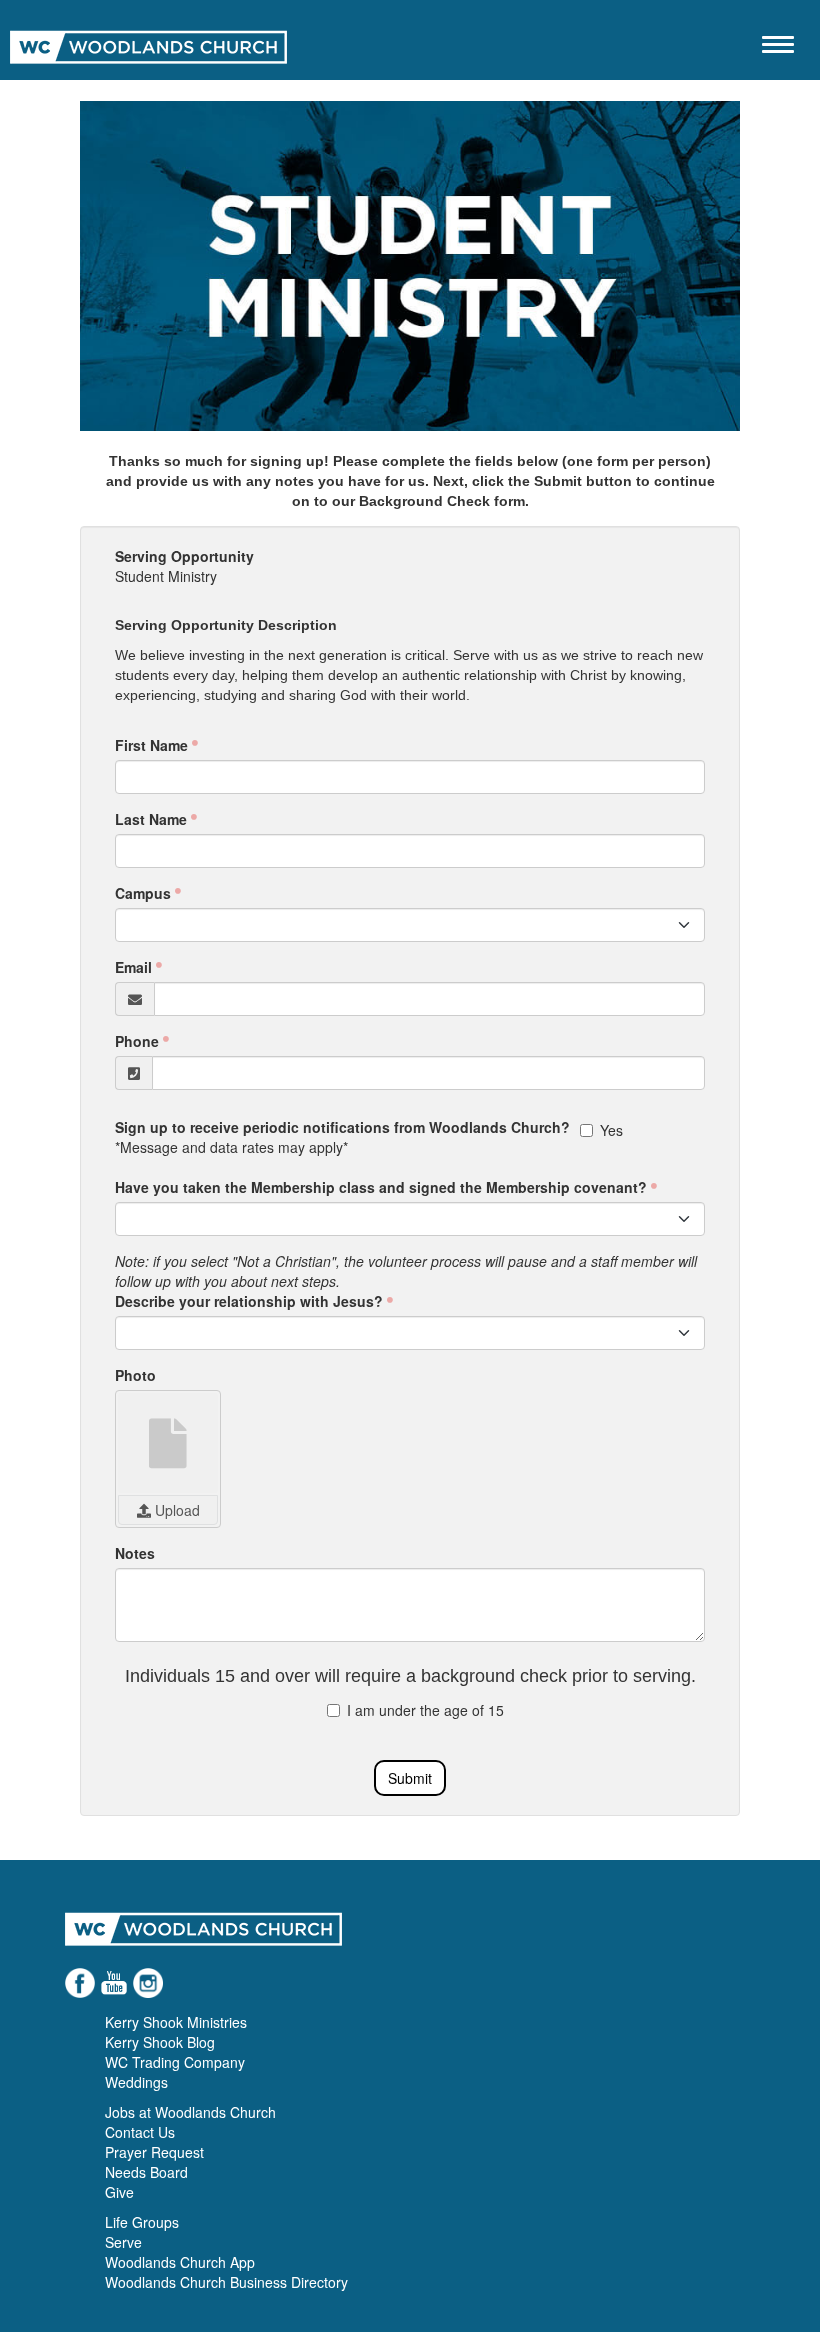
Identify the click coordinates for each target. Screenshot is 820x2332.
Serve (123, 2242)
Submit (410, 1778)
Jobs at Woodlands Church (190, 2112)
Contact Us (140, 2132)
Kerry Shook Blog (160, 2042)
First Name (151, 745)
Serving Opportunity (184, 556)
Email (133, 967)
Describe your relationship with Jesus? (249, 1301)
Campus (143, 893)
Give (119, 2192)
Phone (137, 1041)
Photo (135, 1375)
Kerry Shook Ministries (176, 2022)
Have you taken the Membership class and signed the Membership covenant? (381, 1187)
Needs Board (146, 2172)
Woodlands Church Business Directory (226, 2282)
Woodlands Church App (180, 2262)
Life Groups (142, 2222)
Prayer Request (154, 2152)
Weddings (136, 2082)
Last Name (151, 819)
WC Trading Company (175, 2062)
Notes (135, 1553)
